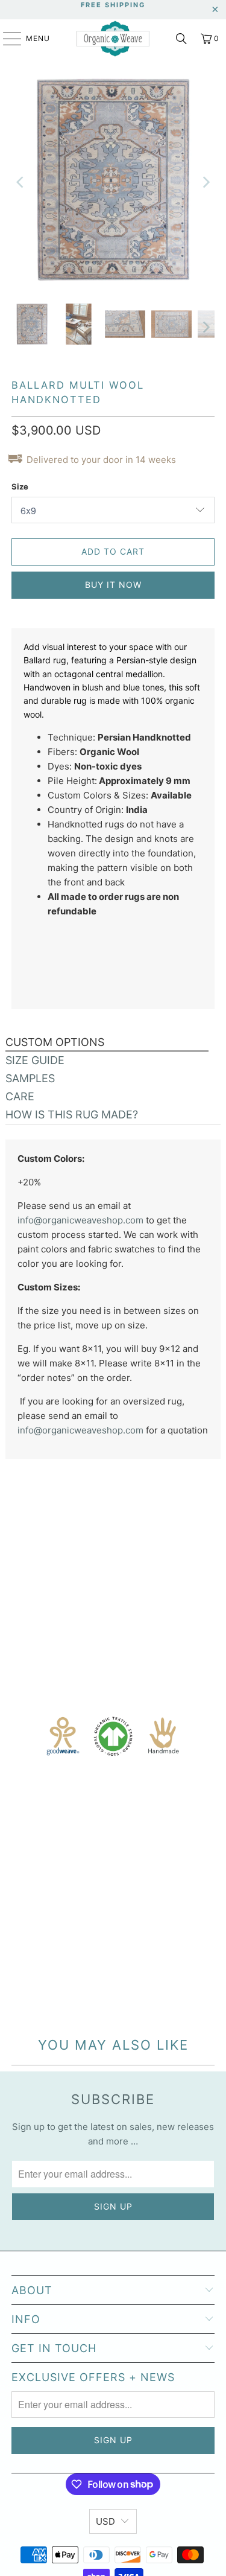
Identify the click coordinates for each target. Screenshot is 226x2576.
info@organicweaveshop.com (80, 1220)
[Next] (206, 182)
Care (20, 1096)
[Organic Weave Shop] (113, 39)
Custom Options (55, 1042)
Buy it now (113, 585)
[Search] (181, 39)
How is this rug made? (72, 1114)
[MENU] (6, 39)
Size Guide (35, 1060)
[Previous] (20, 182)
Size (20, 486)
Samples (30, 1078)
